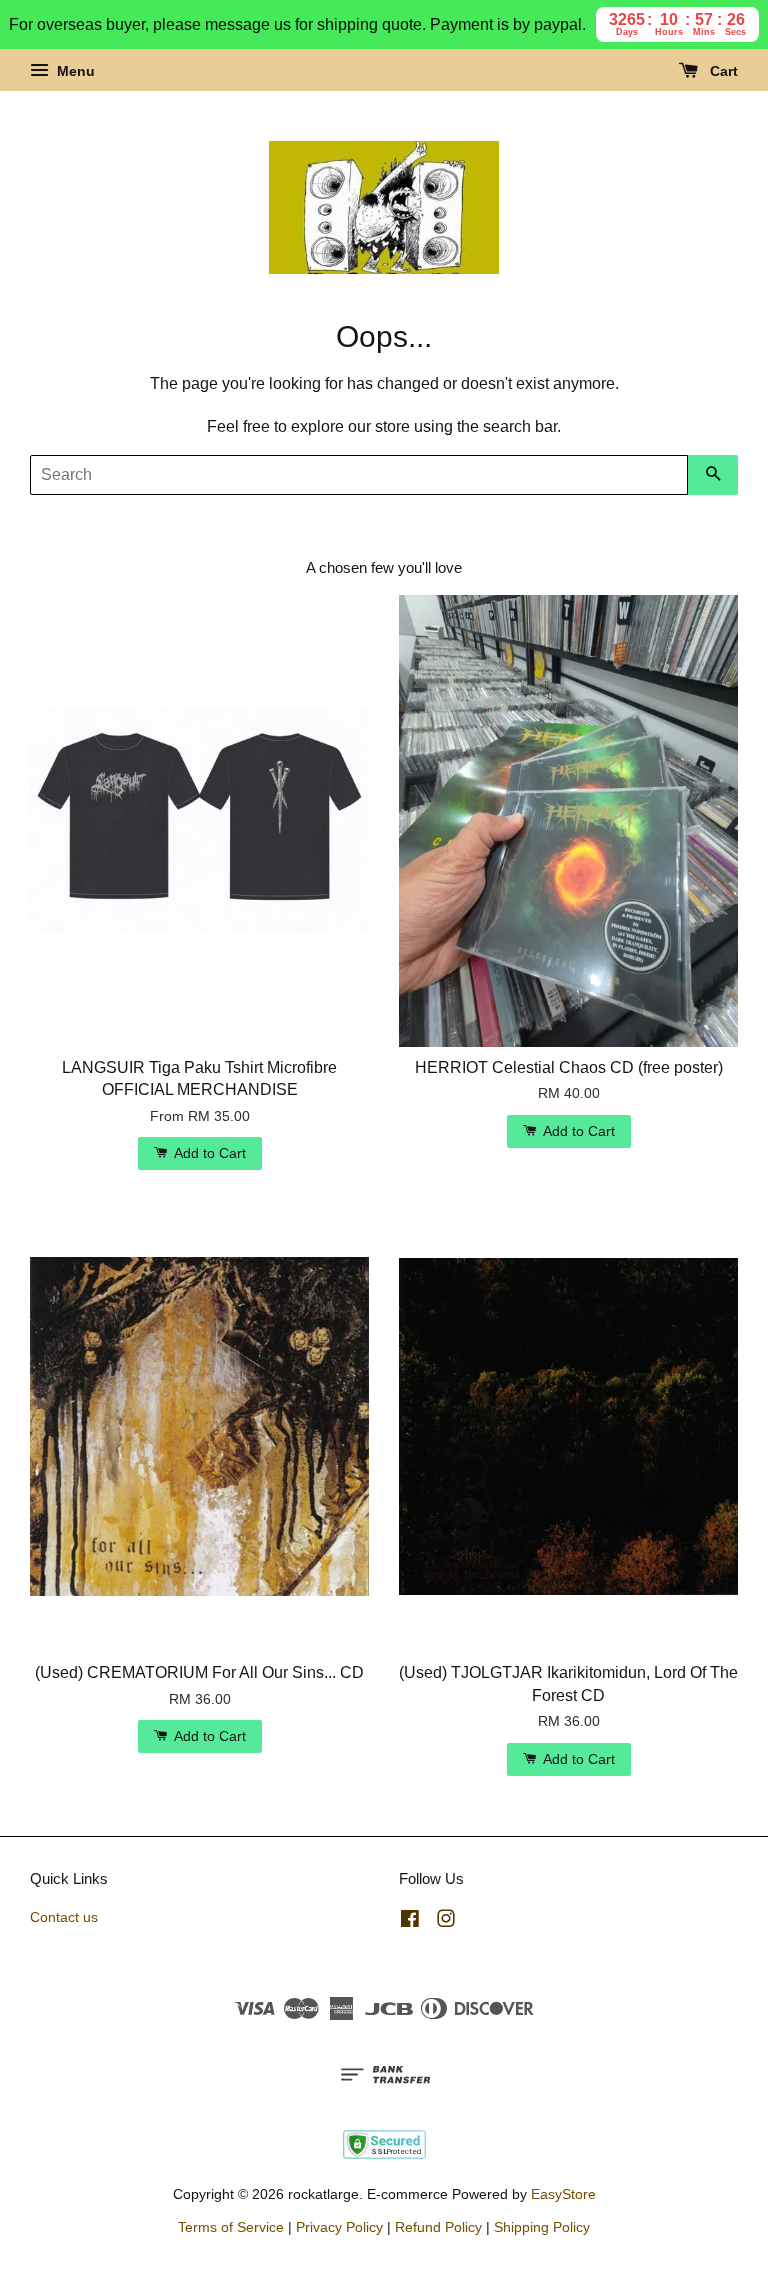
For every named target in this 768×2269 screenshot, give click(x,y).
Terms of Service (231, 2227)
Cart (722, 71)
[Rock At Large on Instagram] (446, 1922)
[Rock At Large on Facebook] (410, 1922)
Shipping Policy (542, 2227)
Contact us (64, 1917)
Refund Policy (438, 2227)
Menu (74, 71)
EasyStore (563, 2194)
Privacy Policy (339, 2227)
